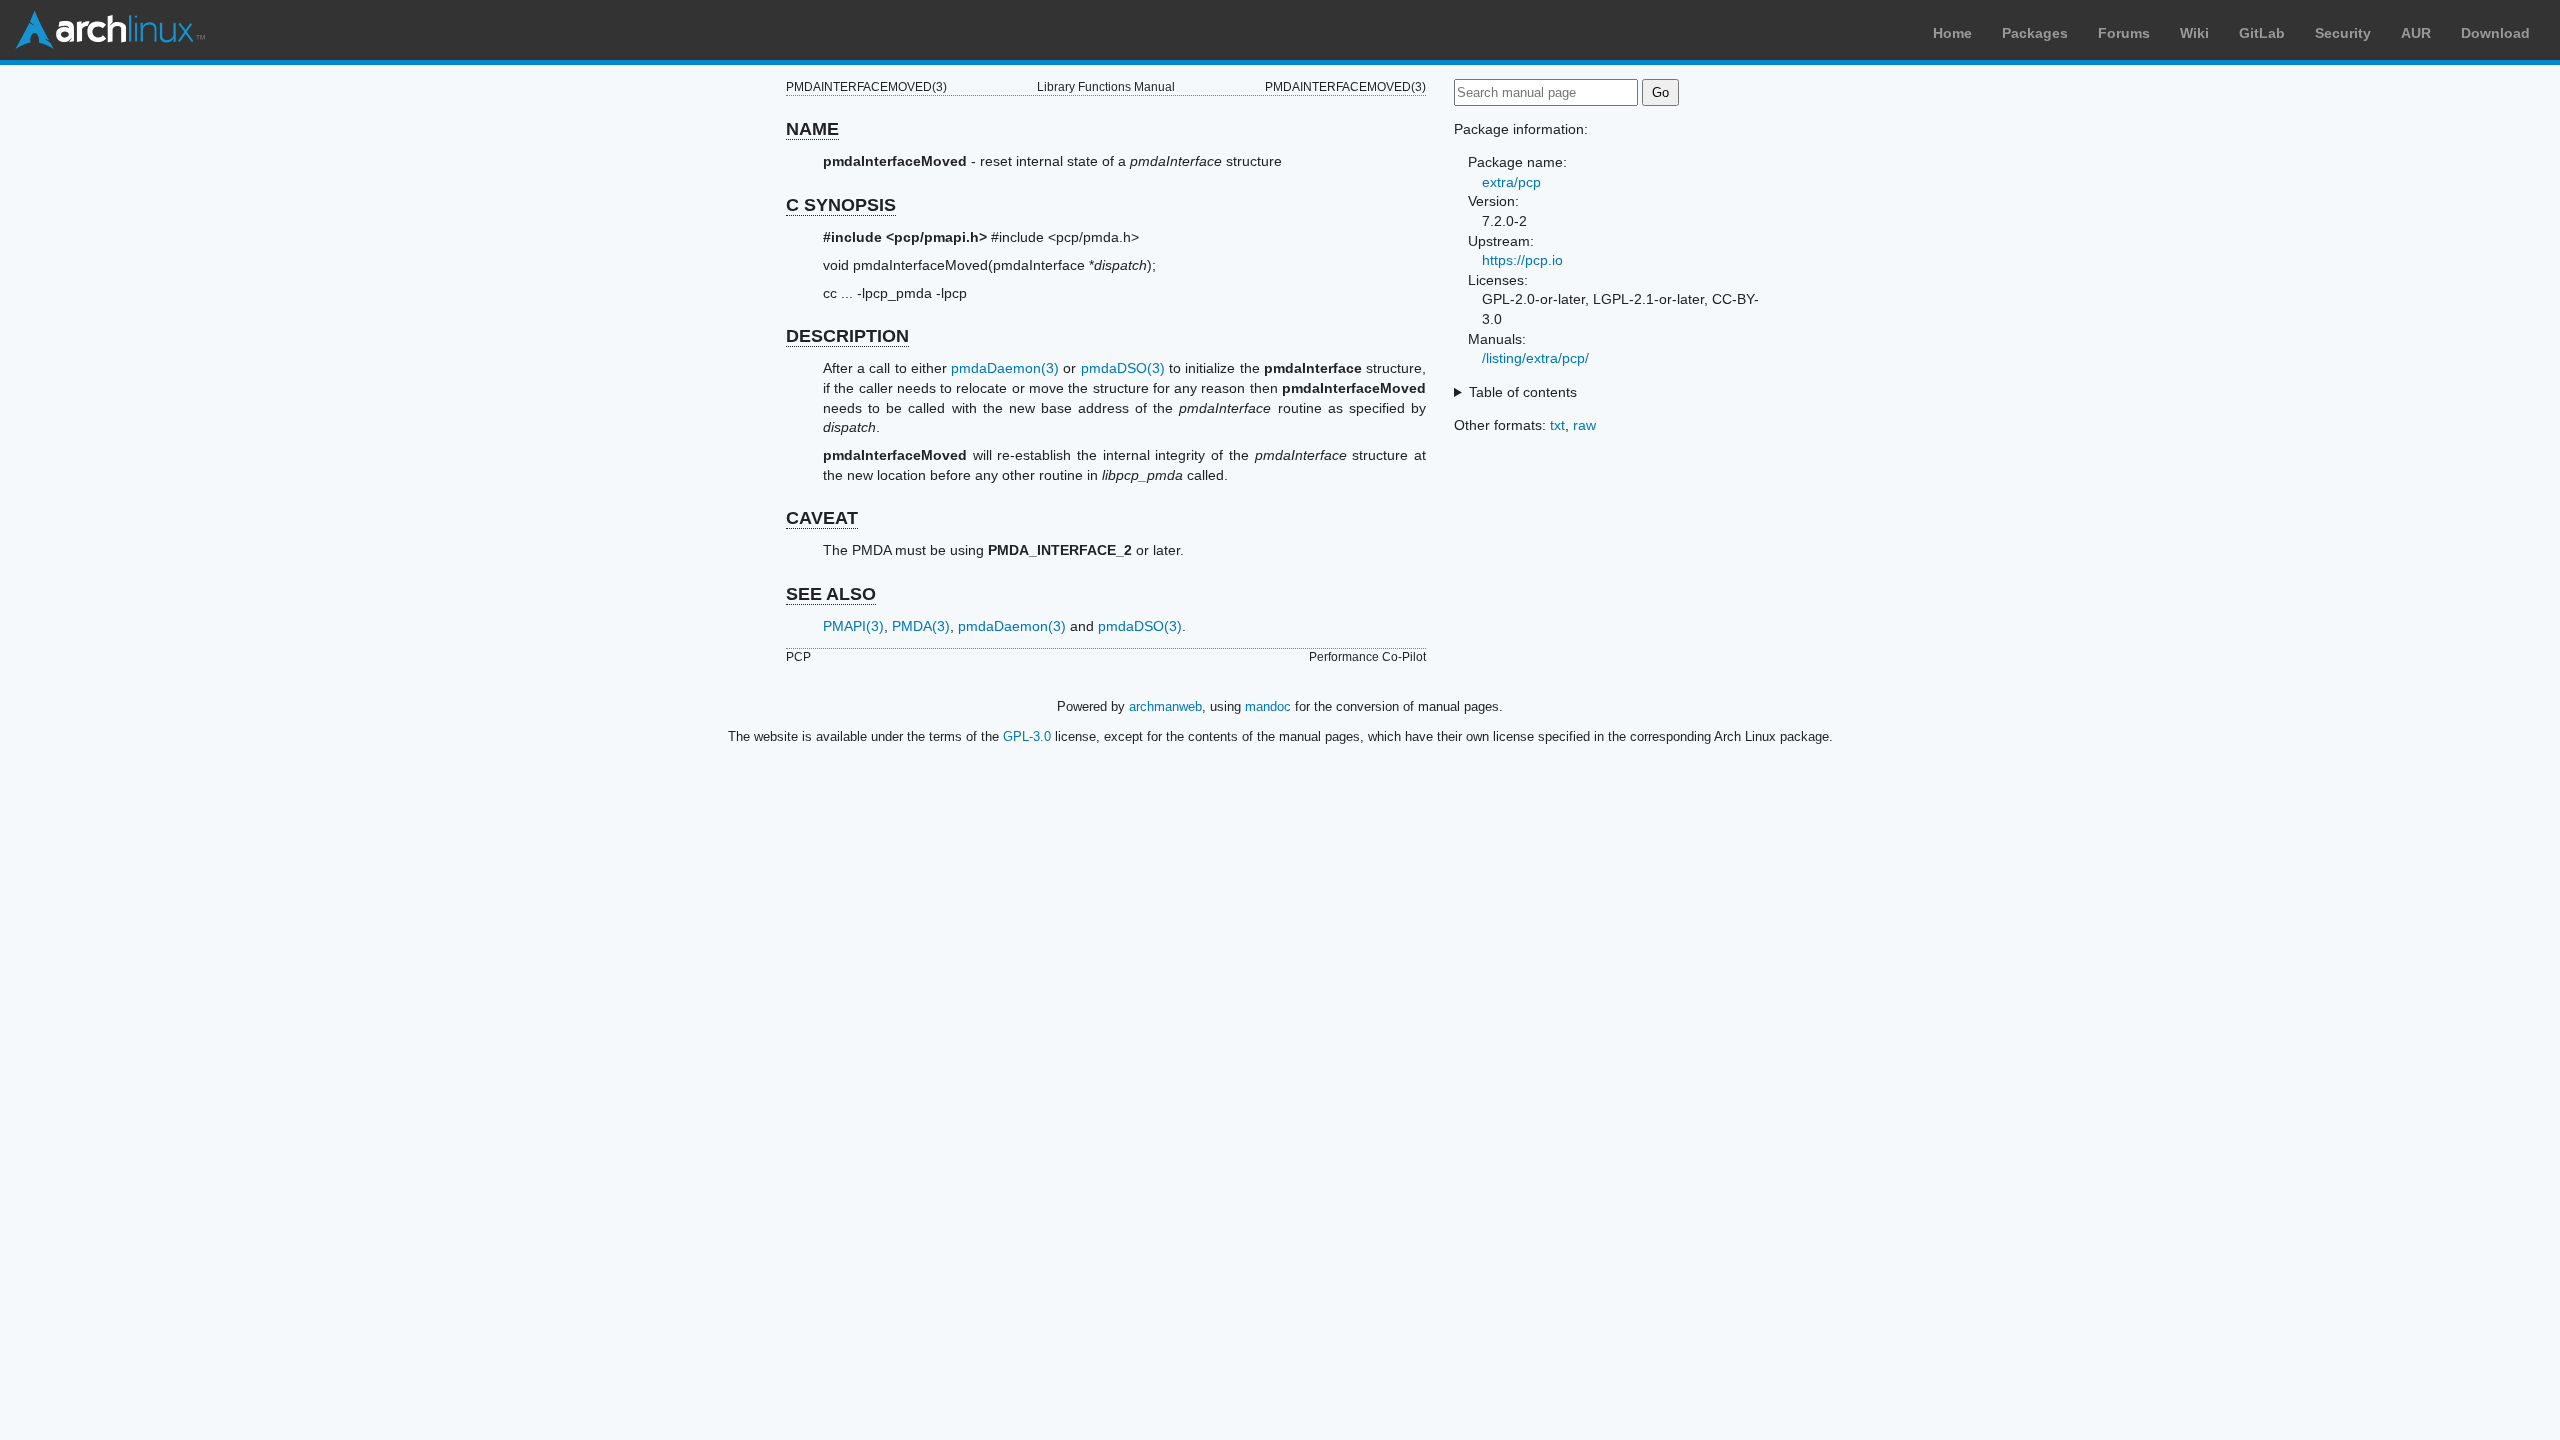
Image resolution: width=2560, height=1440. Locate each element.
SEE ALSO (831, 594)
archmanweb (1165, 706)
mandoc (1268, 706)
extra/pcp (1511, 182)
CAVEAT (822, 518)
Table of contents (1523, 392)
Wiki (2194, 33)
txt (1557, 425)
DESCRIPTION (847, 336)
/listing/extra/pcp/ (1535, 358)
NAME (812, 129)
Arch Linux (110, 30)
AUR (2416, 33)
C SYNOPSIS (841, 205)
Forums (2124, 33)
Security (2343, 33)
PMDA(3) (921, 626)
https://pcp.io (1522, 260)
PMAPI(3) (853, 626)
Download (2495, 33)
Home (1952, 33)
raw (1584, 425)
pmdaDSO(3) (1123, 368)
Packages (2035, 33)
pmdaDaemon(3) (1005, 368)
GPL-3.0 (1027, 736)
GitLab (2262, 33)
